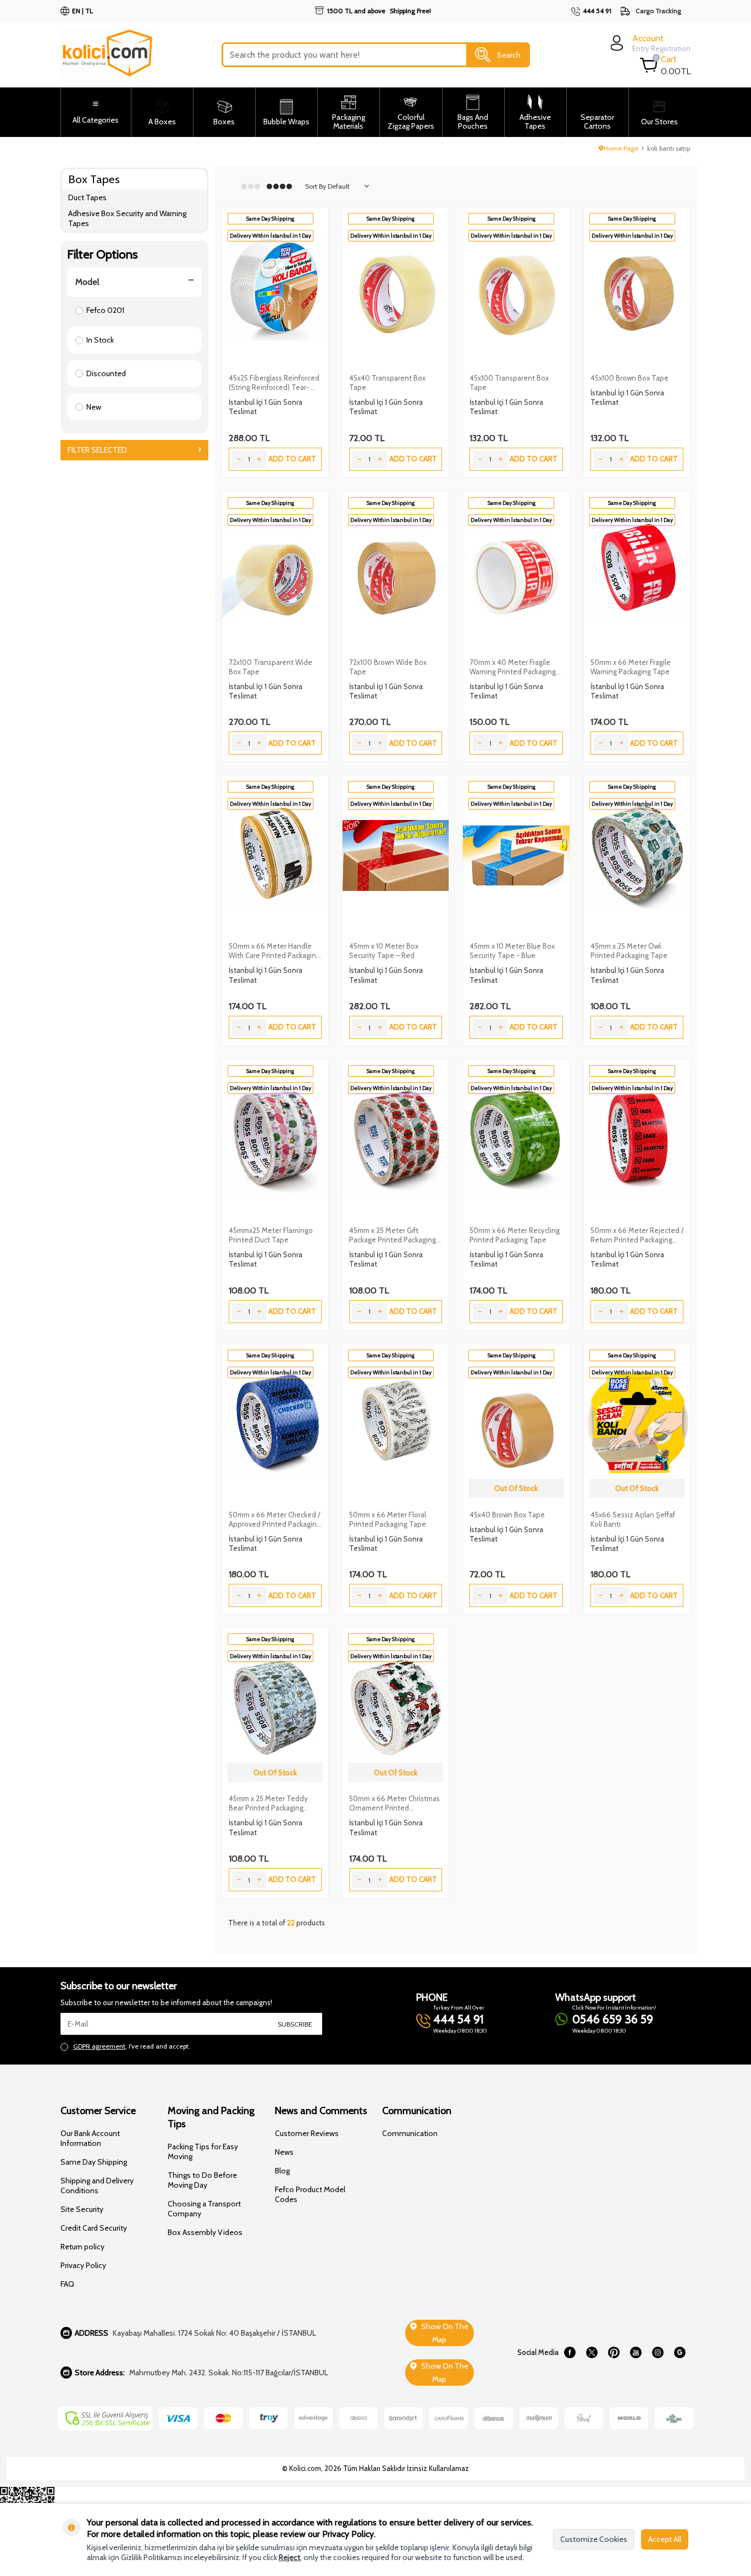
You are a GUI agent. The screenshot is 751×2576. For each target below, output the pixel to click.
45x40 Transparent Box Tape (387, 382)
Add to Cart (292, 459)
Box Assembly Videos (205, 2232)
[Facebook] (570, 2353)
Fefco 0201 (105, 310)
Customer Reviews (307, 2133)
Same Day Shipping (94, 2162)
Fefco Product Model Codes (310, 2194)
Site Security (82, 2209)
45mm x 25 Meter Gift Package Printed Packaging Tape (393, 1235)
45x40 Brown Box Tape (507, 1515)
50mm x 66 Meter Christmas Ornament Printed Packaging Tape (394, 1803)
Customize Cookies (594, 2539)
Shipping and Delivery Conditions (97, 2186)
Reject (289, 2557)
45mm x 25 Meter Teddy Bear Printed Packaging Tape (268, 1803)
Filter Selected (97, 450)
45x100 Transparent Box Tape (509, 382)
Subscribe (295, 2024)
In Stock (100, 340)
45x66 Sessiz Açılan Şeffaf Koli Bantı (633, 1519)
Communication (410, 2133)
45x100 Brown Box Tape (629, 378)
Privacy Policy (83, 2265)
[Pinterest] (614, 2353)
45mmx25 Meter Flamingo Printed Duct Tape (271, 1235)
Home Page (621, 148)
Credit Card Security (94, 2228)
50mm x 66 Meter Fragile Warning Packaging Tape (631, 667)
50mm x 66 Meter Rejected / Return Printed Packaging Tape (637, 1235)
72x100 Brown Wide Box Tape (388, 667)
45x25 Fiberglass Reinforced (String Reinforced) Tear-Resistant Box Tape (274, 383)
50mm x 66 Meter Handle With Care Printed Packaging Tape (274, 951)
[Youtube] (636, 2353)
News (284, 2152)
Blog (282, 2171)
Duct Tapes (87, 197)
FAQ (67, 2284)
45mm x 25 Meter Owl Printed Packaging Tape (629, 951)
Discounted (106, 373)
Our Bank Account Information (90, 2138)
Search (509, 54)
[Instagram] (658, 2353)
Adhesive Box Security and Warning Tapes (127, 219)
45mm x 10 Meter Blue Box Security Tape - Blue (512, 951)
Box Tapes (94, 179)
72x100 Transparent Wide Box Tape (270, 667)
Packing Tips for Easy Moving (203, 2151)
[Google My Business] (680, 2353)
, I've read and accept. (132, 2046)
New (94, 407)
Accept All (665, 2539)
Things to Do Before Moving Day (202, 2180)
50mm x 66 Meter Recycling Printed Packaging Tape (515, 1235)
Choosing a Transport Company (204, 2209)
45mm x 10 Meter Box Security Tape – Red (384, 951)
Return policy (82, 2247)
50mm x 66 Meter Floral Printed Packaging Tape (388, 1519)
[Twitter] (592, 2353)
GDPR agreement (99, 2046)
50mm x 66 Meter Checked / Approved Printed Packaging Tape (275, 1520)
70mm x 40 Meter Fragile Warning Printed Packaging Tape (513, 667)
